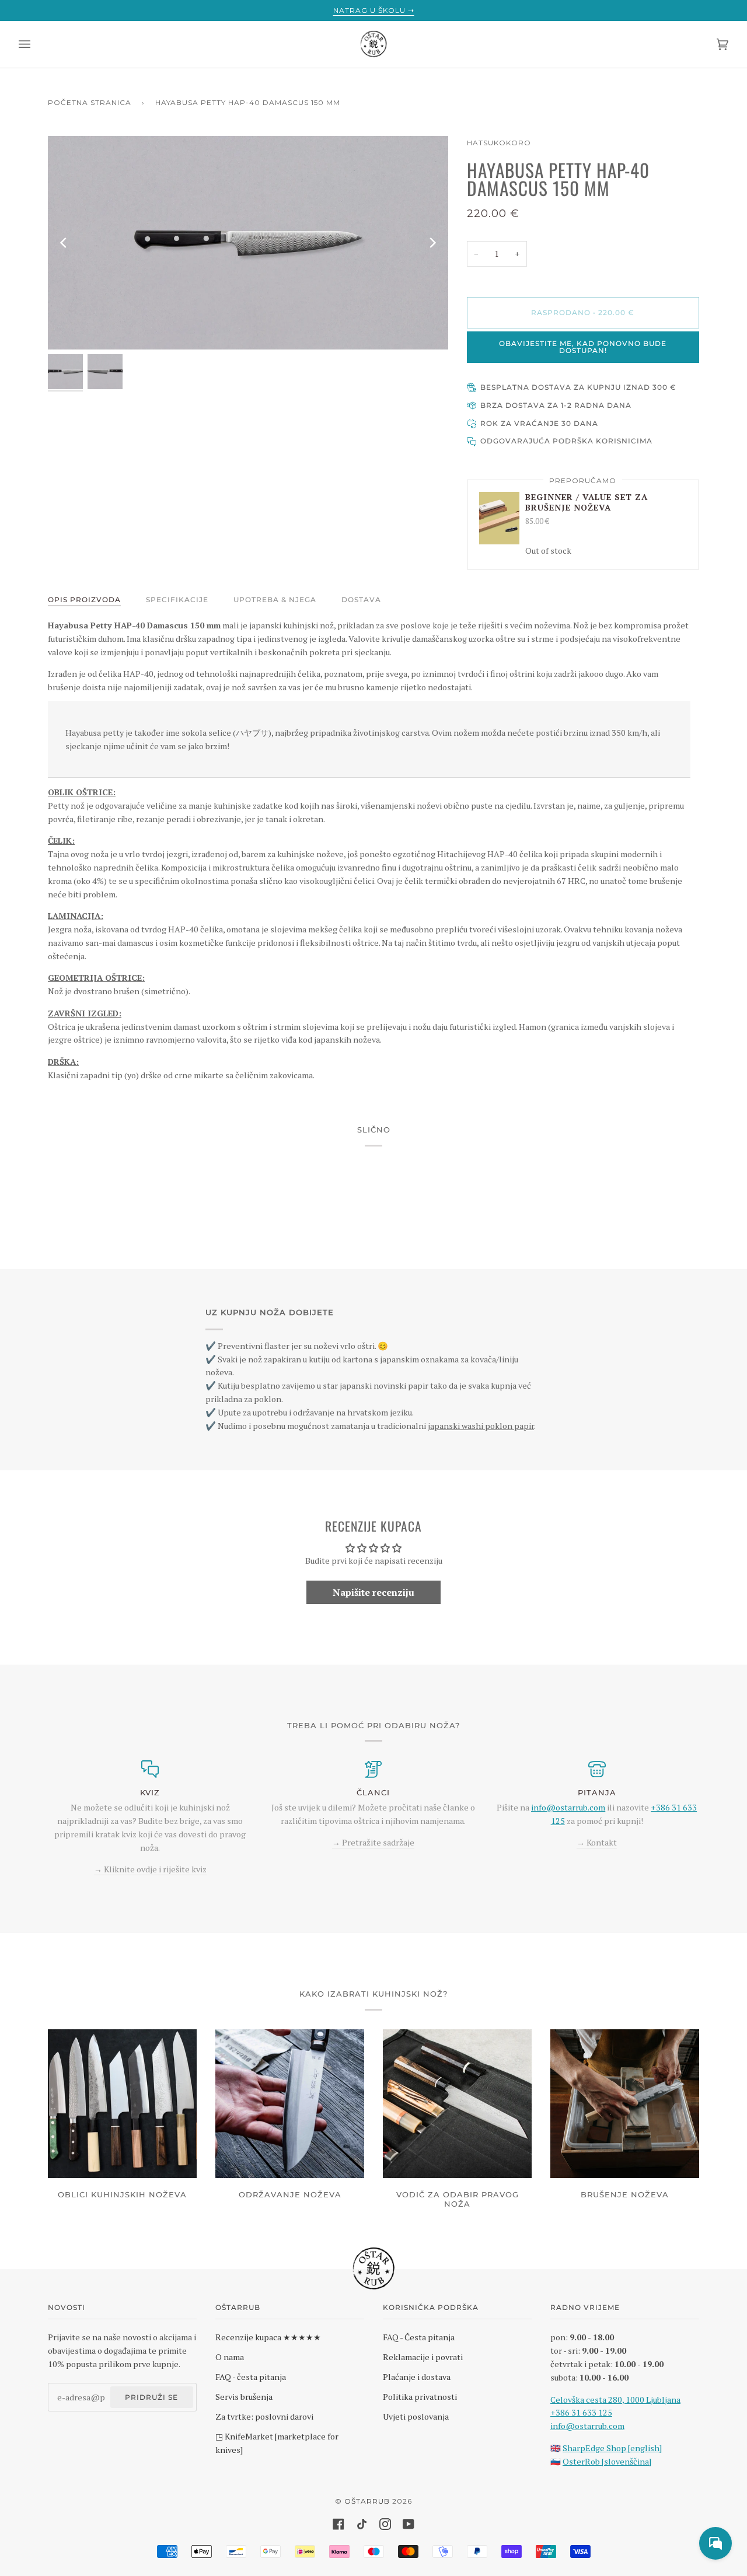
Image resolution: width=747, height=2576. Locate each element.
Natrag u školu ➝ (374, 10)
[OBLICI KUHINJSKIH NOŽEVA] (122, 2104)
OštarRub (367, 2501)
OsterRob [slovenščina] (607, 2461)
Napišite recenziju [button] (373, 1592)
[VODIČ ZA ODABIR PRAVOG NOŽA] (457, 2104)
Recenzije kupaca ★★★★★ (268, 2337)
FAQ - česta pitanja (251, 2377)
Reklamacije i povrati (423, 2357)
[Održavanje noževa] (290, 2104)
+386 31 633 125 (581, 2412)
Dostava (361, 600)
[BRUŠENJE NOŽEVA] (625, 2104)
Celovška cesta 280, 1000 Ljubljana (615, 2400)
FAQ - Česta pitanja (419, 2337)
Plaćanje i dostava (417, 2377)
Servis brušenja (244, 2397)
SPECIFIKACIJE (177, 600)
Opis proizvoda (84, 600)
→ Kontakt (597, 1842)
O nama (230, 2357)
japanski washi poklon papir (481, 1426)
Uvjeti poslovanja (416, 2416)
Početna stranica (90, 102)
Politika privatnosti (420, 2397)
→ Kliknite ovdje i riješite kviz (150, 1869)
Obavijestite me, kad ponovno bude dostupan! (583, 347)
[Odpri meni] (36, 44)
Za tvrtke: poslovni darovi (264, 2416)
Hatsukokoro (499, 143)
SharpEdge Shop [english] (612, 2448)
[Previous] (64, 243)
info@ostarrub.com (587, 2426)
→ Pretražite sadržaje (373, 1842)
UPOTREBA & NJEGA (275, 600)
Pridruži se (151, 2397)
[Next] (432, 243)
